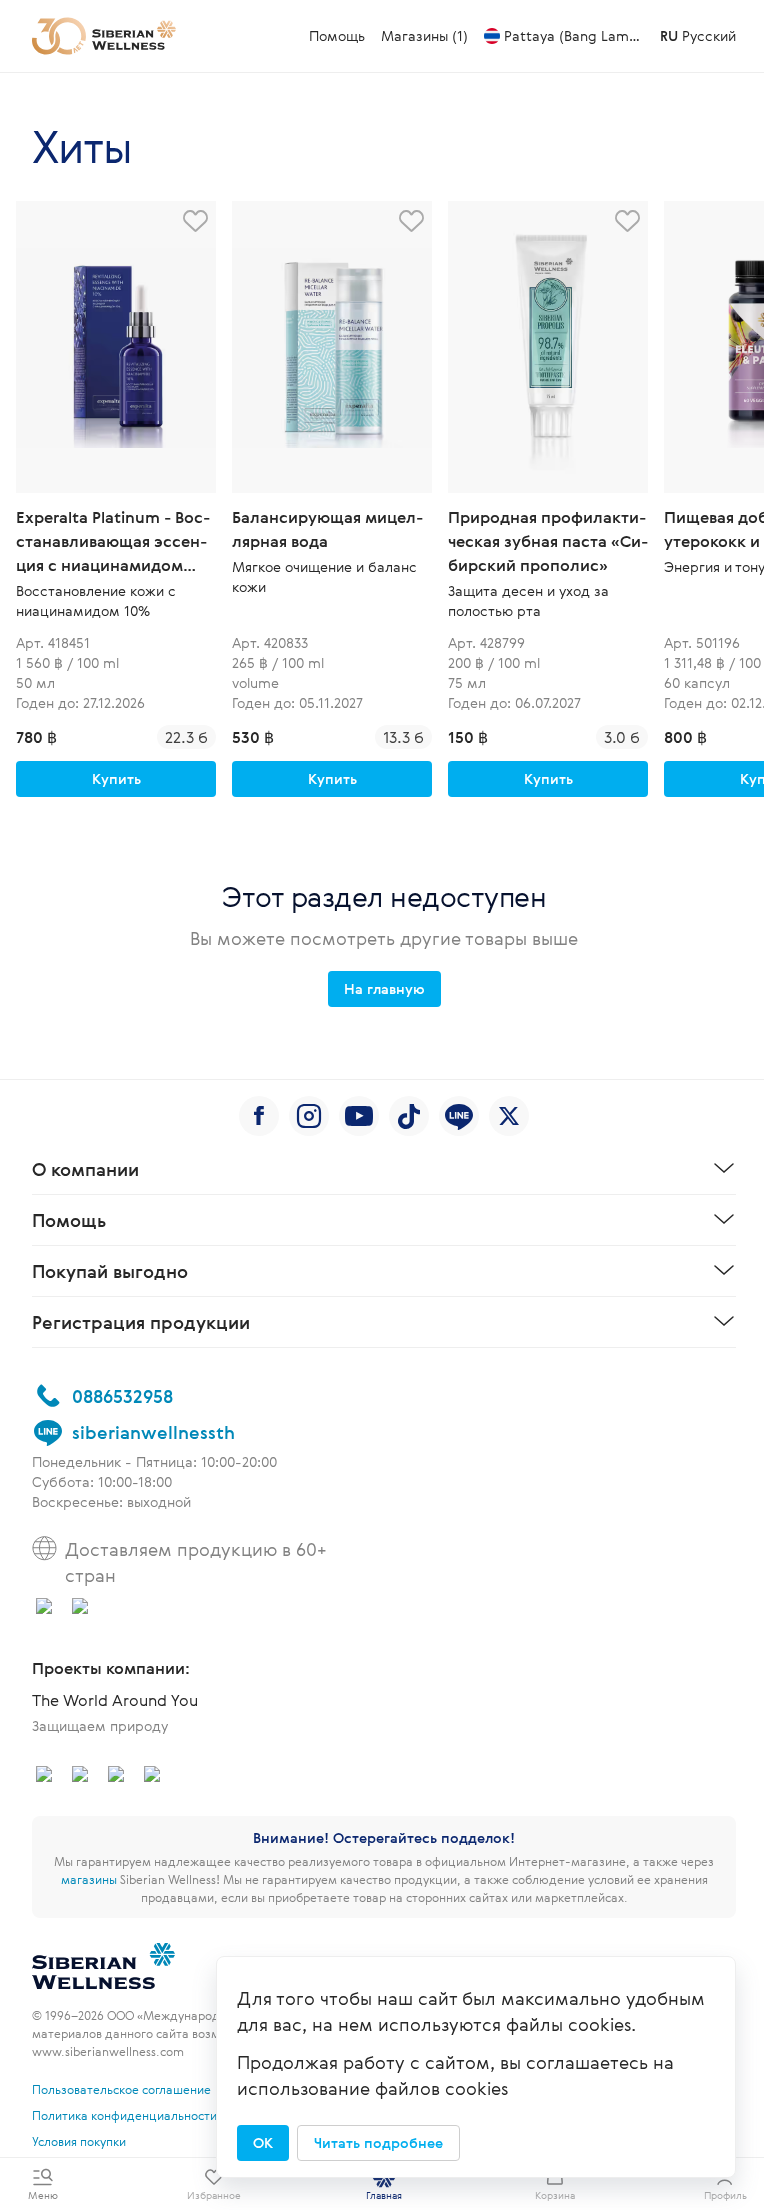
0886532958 (122, 1396)
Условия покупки (79, 2141)
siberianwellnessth (153, 1432)
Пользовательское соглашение (121, 2089)
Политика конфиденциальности (124, 2115)
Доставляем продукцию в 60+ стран (196, 1562)
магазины (89, 1879)
